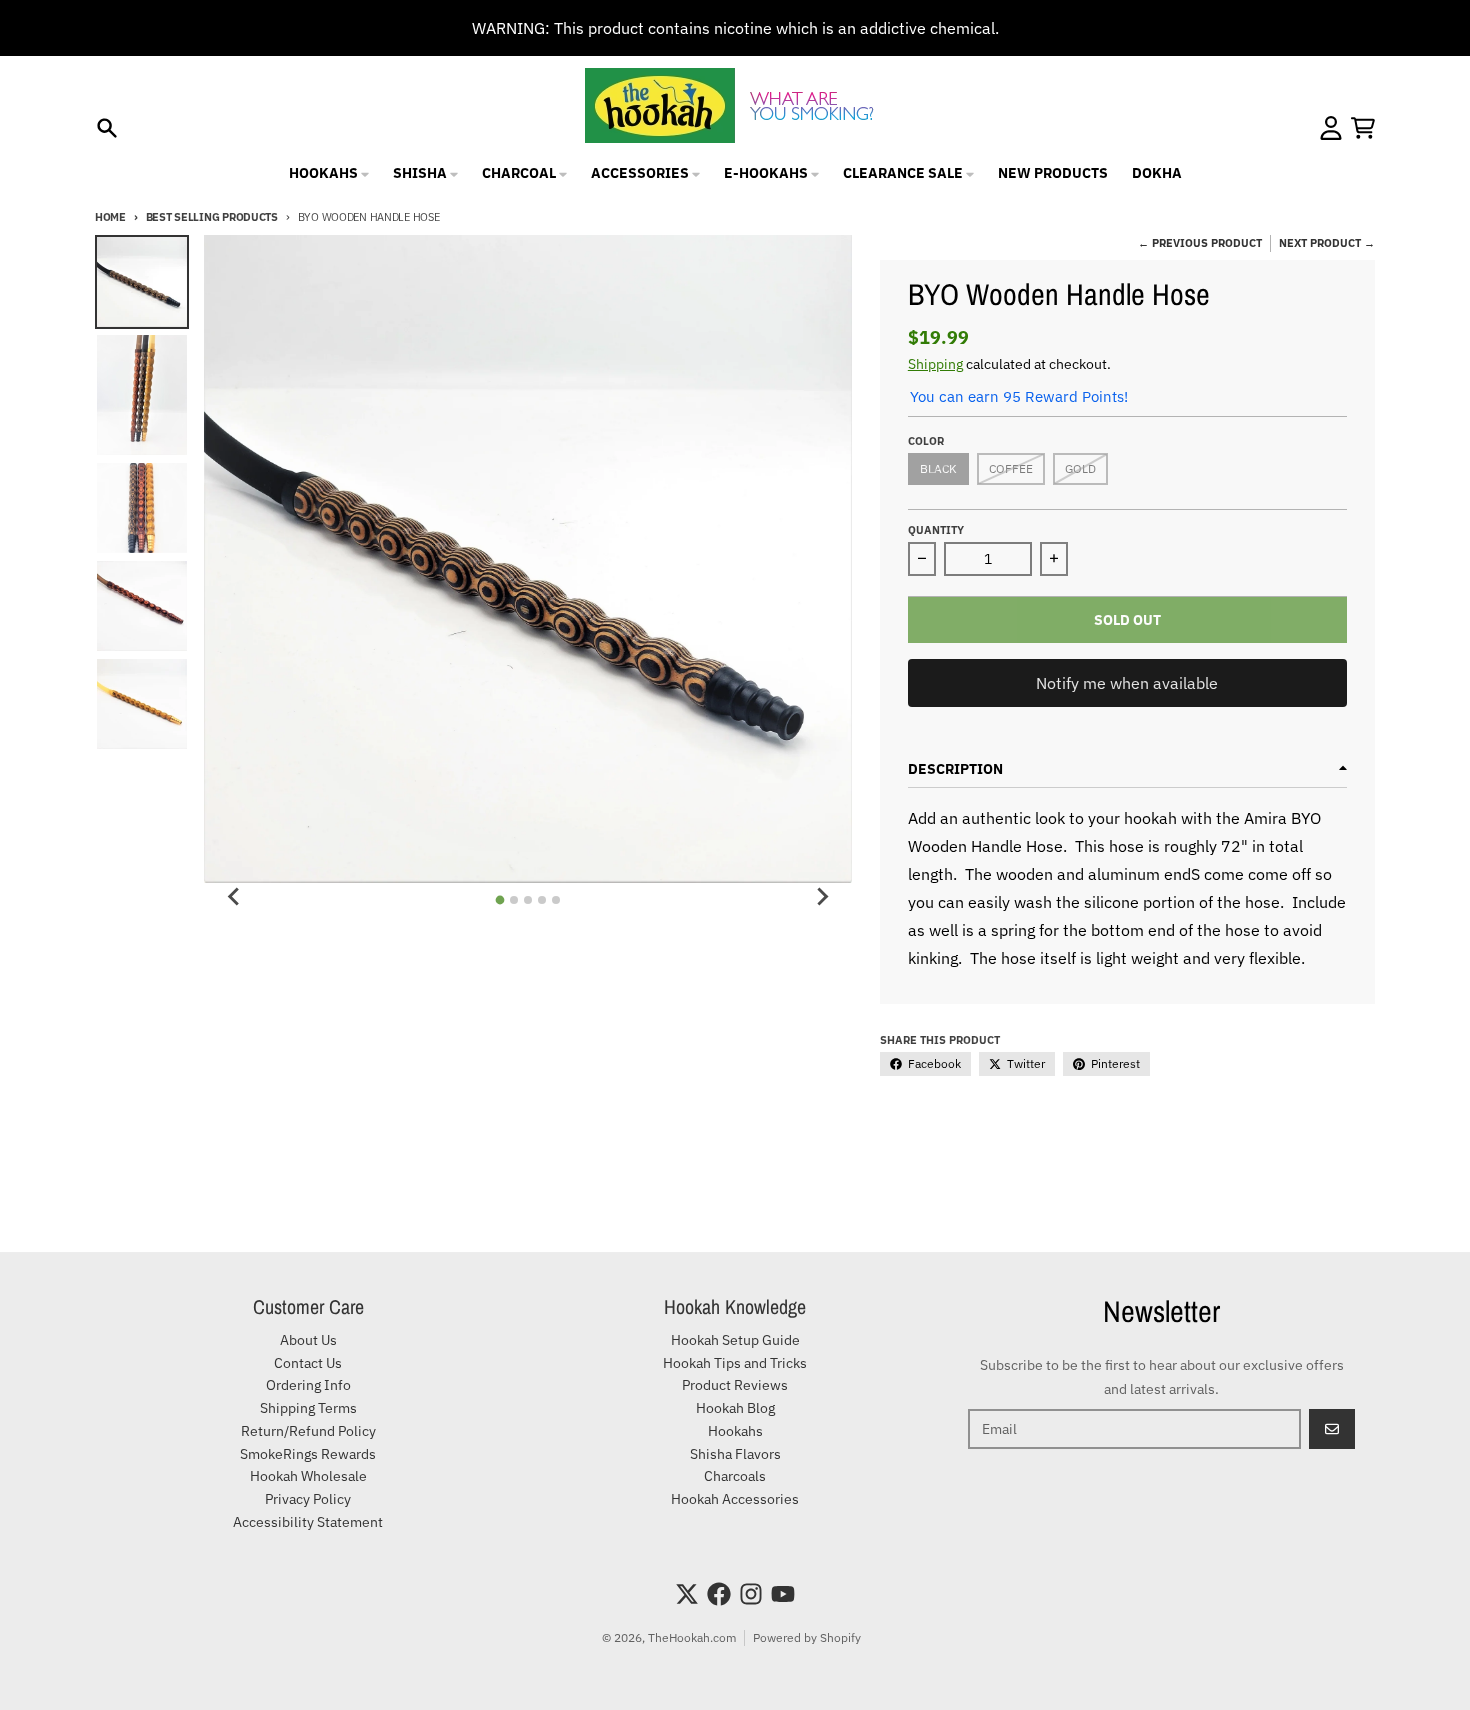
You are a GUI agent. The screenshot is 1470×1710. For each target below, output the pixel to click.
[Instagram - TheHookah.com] (751, 1594)
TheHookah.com (692, 1637)
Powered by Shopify (807, 1637)
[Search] (107, 128)
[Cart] (1363, 128)
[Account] (1331, 128)
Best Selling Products (212, 217)
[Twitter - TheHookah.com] (687, 1594)
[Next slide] (822, 897)
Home (110, 217)
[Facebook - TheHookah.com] (719, 1594)
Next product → (1327, 243)
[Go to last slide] (234, 897)
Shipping (935, 364)
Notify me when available (1127, 683)
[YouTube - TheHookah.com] (783, 1594)
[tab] (500, 899)
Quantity (936, 530)
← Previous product (1200, 243)
